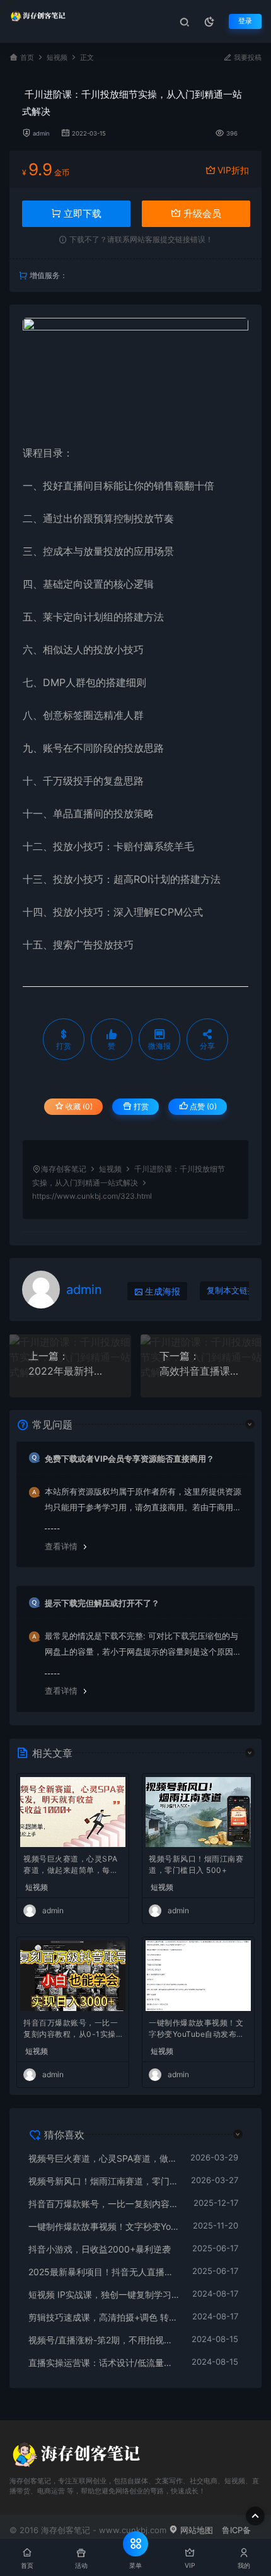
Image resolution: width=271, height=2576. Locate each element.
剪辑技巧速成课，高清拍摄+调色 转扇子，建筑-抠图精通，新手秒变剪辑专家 (104, 2317)
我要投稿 (247, 58)
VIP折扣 (233, 170)
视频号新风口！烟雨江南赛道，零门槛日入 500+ (196, 1864)
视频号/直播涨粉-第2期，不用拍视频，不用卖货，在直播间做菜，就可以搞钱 (104, 2340)
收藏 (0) (78, 1106)
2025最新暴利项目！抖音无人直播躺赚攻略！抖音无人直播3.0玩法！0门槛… (104, 2272)
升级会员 (201, 213)
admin (41, 133)
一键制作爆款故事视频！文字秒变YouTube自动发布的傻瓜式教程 (197, 2030)
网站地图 (195, 2530)
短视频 (57, 58)
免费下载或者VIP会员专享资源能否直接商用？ (130, 1459)
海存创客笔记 (64, 1169)
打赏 (140, 1106)
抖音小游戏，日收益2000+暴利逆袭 (100, 2249)
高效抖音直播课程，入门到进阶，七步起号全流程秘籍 (201, 1371)
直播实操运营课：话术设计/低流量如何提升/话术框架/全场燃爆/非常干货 (104, 2363)
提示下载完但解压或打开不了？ (102, 1603)
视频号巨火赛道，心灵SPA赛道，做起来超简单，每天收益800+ (71, 1866)
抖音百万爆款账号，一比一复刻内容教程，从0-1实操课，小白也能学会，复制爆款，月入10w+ (71, 2030)
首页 (27, 58)
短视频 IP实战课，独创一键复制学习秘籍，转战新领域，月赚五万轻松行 (104, 2294)
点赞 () (202, 1106)
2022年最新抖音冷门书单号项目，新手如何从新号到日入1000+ (70, 1371)
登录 (245, 21)
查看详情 (61, 1546)
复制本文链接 (231, 1291)
